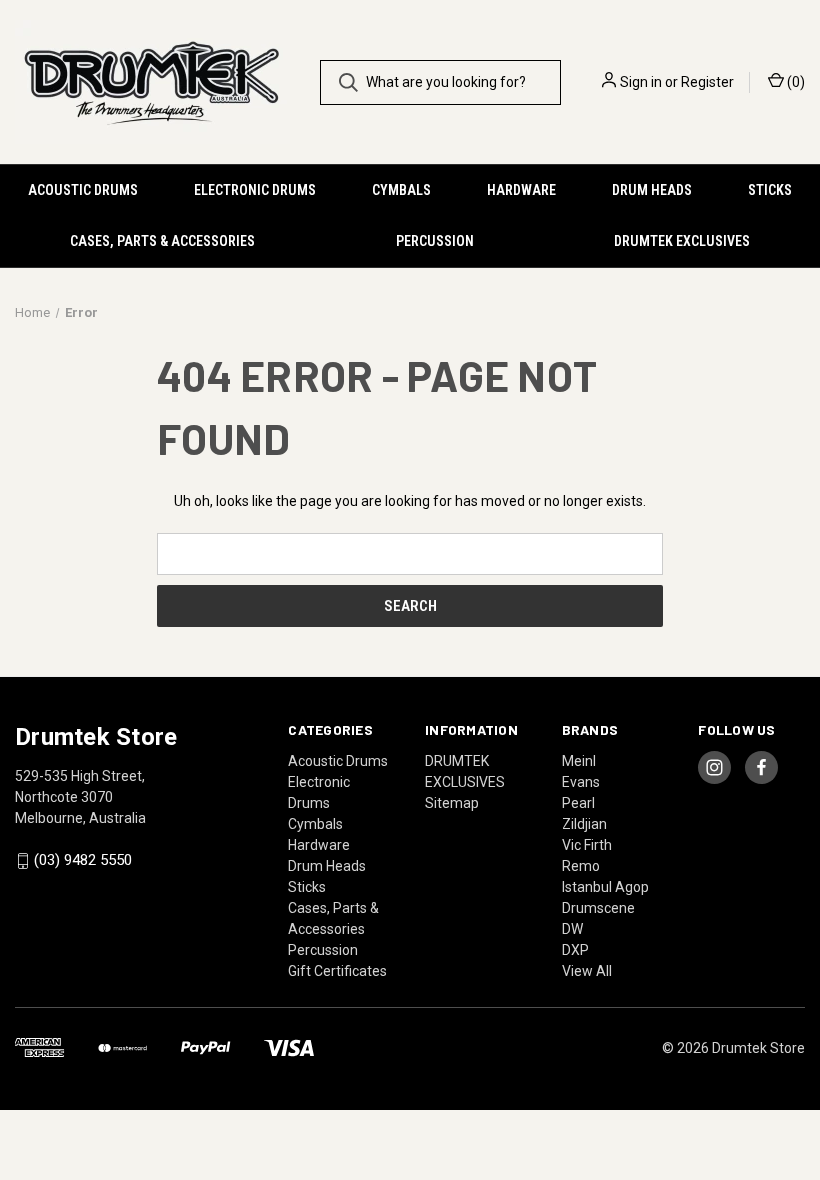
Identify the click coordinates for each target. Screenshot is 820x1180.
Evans (581, 782)
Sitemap (452, 803)
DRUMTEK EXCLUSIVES (682, 241)
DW (572, 929)
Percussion (435, 241)
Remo (581, 866)
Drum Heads (652, 190)
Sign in (641, 82)
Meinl (579, 761)
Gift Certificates (337, 971)
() (794, 82)
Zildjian (584, 824)
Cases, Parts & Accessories (162, 241)
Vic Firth (587, 845)
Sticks (770, 190)
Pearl (578, 803)
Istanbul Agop (605, 887)
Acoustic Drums (83, 190)
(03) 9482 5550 (83, 861)
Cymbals (401, 190)
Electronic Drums (255, 190)
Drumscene (598, 908)
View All (587, 971)
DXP (575, 950)
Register (707, 82)
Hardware (521, 190)
